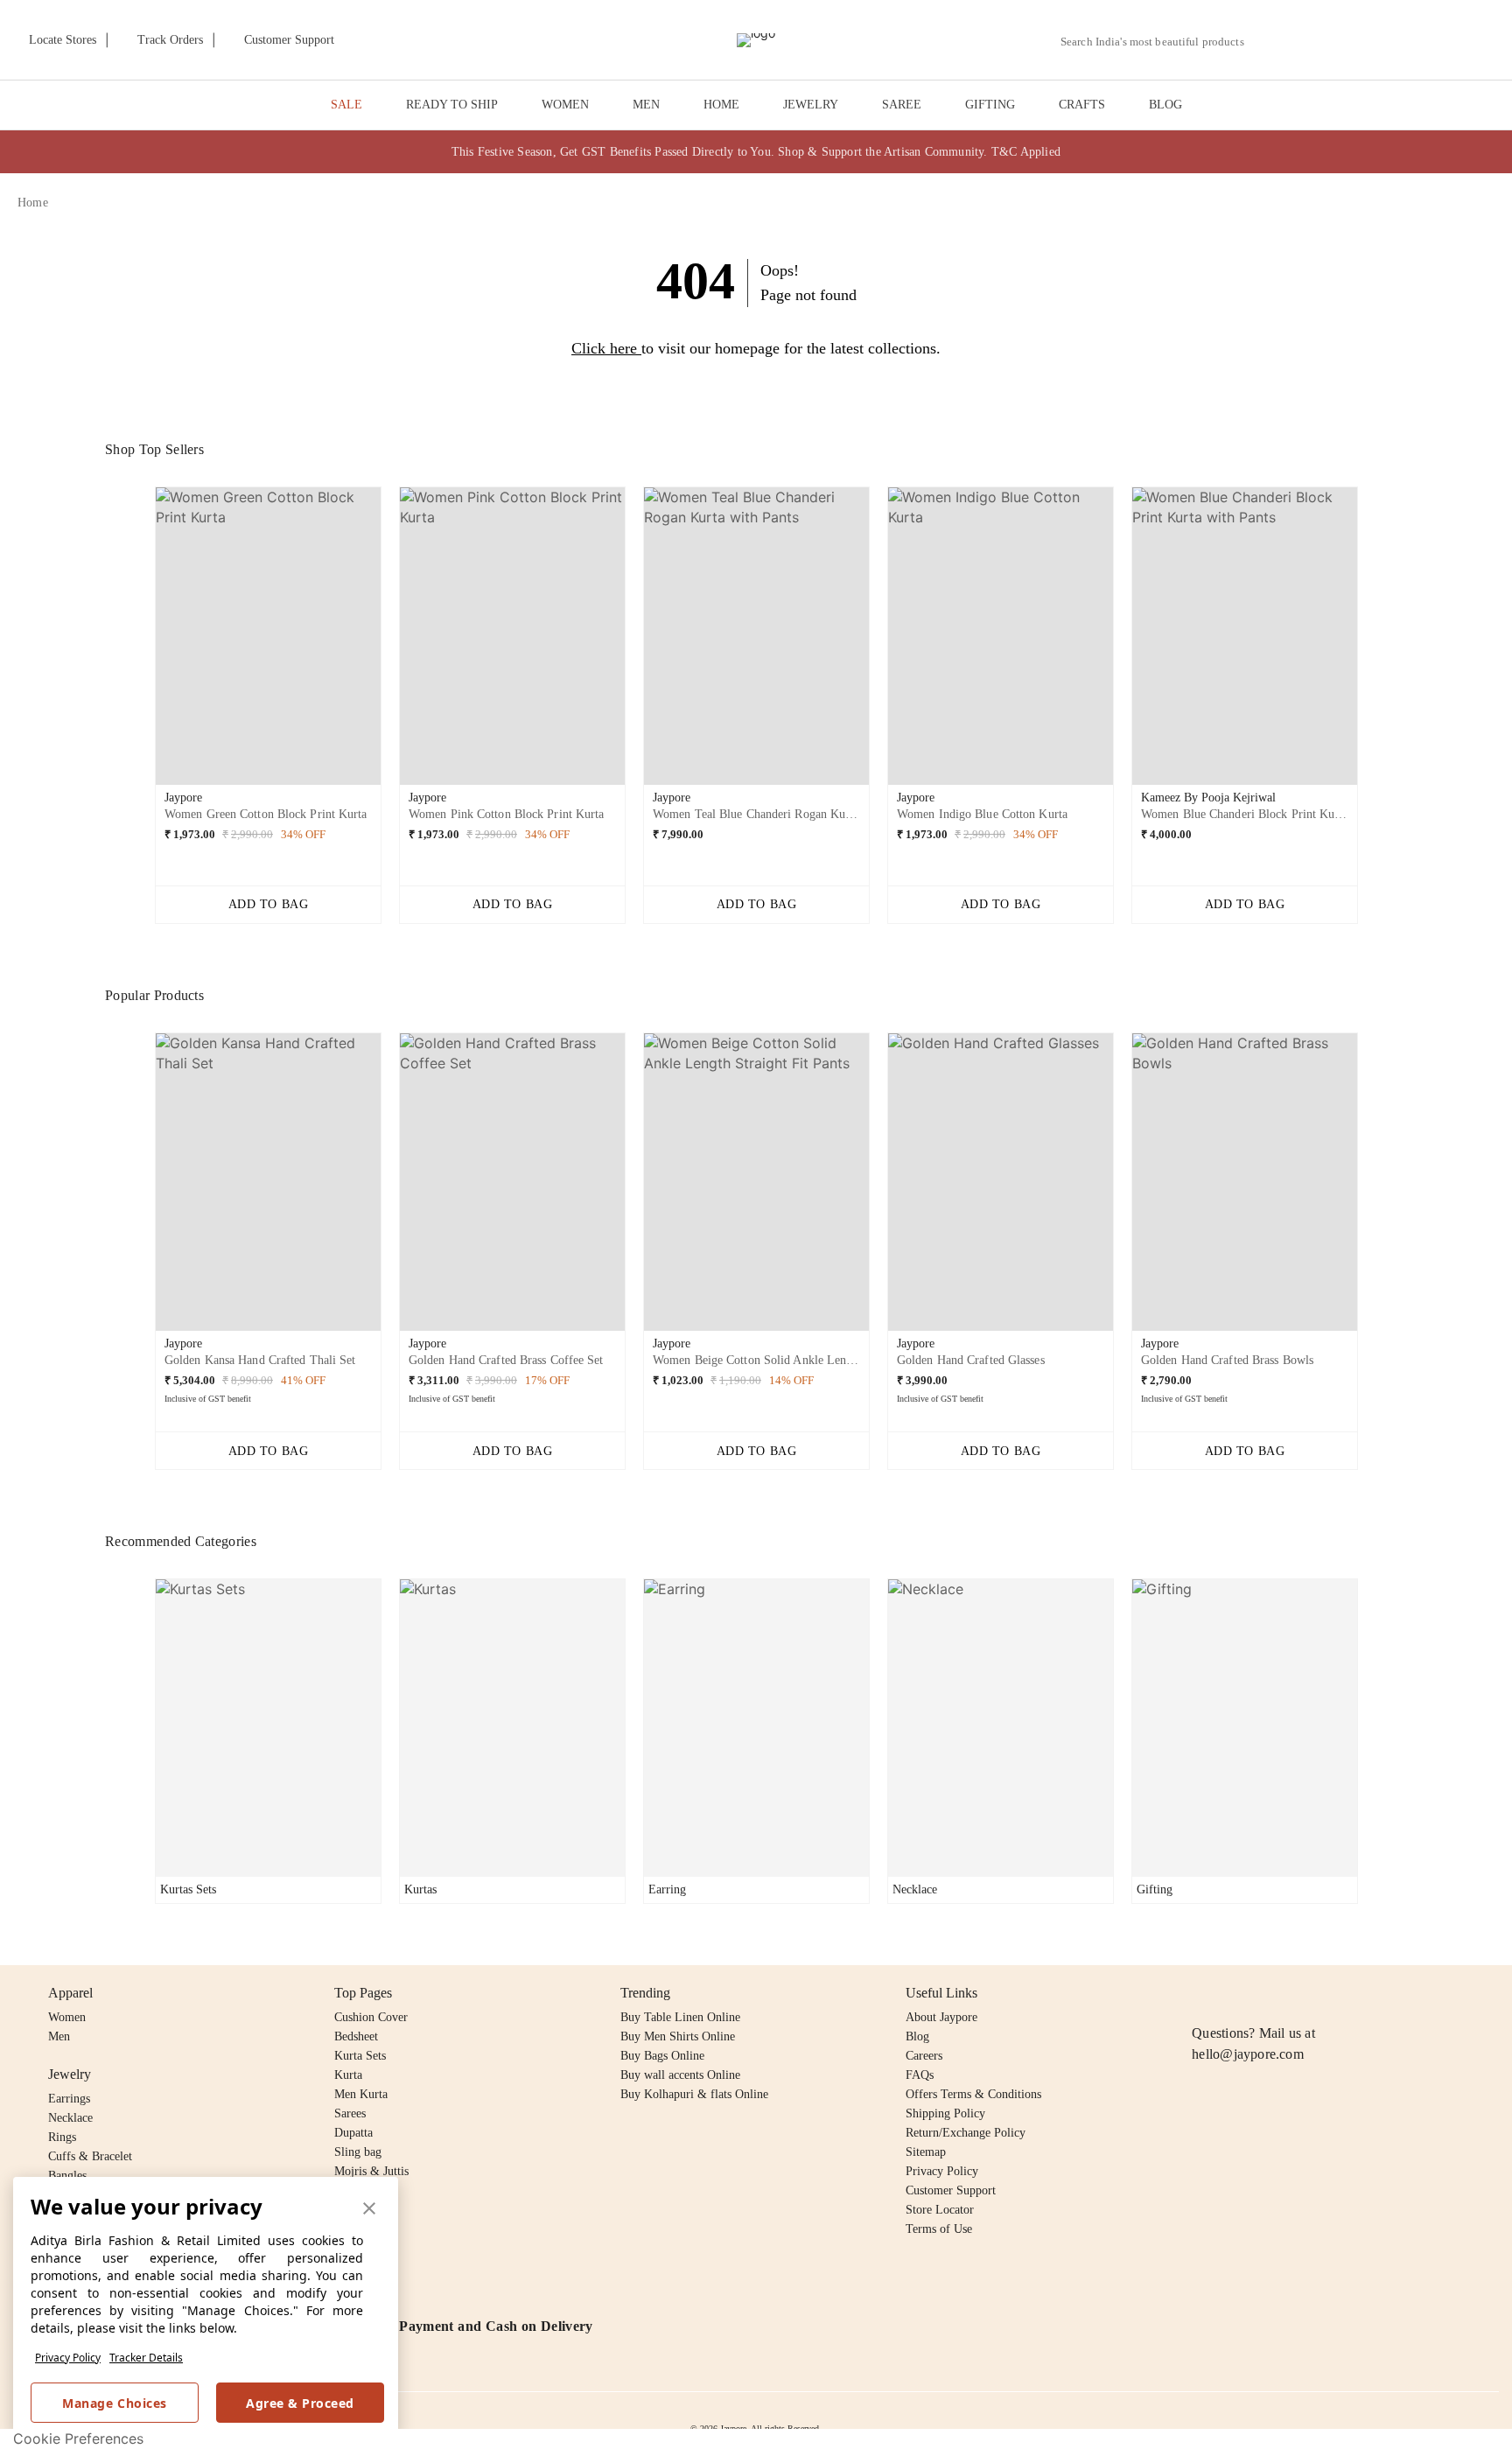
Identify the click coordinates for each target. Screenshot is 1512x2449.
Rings (62, 2137)
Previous (141, 642)
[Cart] (1397, 41)
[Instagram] (1202, 1993)
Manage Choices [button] (114, 2403)
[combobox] (1159, 42)
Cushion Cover (371, 2017)
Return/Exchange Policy (966, 2133)
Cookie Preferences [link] (78, 2439)
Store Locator (940, 2210)
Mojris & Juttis (371, 2171)
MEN (646, 105)
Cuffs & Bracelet (90, 2156)
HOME (721, 105)
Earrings (69, 2099)
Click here (604, 348)
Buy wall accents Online (680, 2075)
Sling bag (358, 2152)
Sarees (350, 2113)
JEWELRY (811, 105)
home (33, 203)
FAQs (920, 2075)
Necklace (70, 2118)
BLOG (1165, 105)
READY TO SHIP (452, 105)
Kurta (348, 2075)
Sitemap (926, 2152)
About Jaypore (941, 2017)
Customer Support (951, 2190)
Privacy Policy (68, 2358)
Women (67, 2017)
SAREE (902, 105)
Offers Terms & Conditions (973, 2094)
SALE (346, 105)
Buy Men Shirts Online (678, 2036)
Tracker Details (146, 2358)
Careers (924, 2056)
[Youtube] (1303, 1993)
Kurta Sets (360, 2056)
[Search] (1267, 42)
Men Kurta (361, 2094)
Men (59, 2036)
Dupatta (353, 2133)
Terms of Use (939, 2229)
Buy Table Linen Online (680, 2017)
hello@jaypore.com (1248, 2054)
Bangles (67, 2176)
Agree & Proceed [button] (300, 2403)
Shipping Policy (945, 2113)
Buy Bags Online (662, 2056)
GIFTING (990, 105)
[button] (1308, 40)
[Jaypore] (756, 40)
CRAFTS (1082, 105)
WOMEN (565, 105)
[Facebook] (1236, 1993)
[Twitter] (1270, 1993)
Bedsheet (356, 2036)
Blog (917, 2036)
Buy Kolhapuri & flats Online (694, 2094)
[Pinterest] (1337, 1993)
